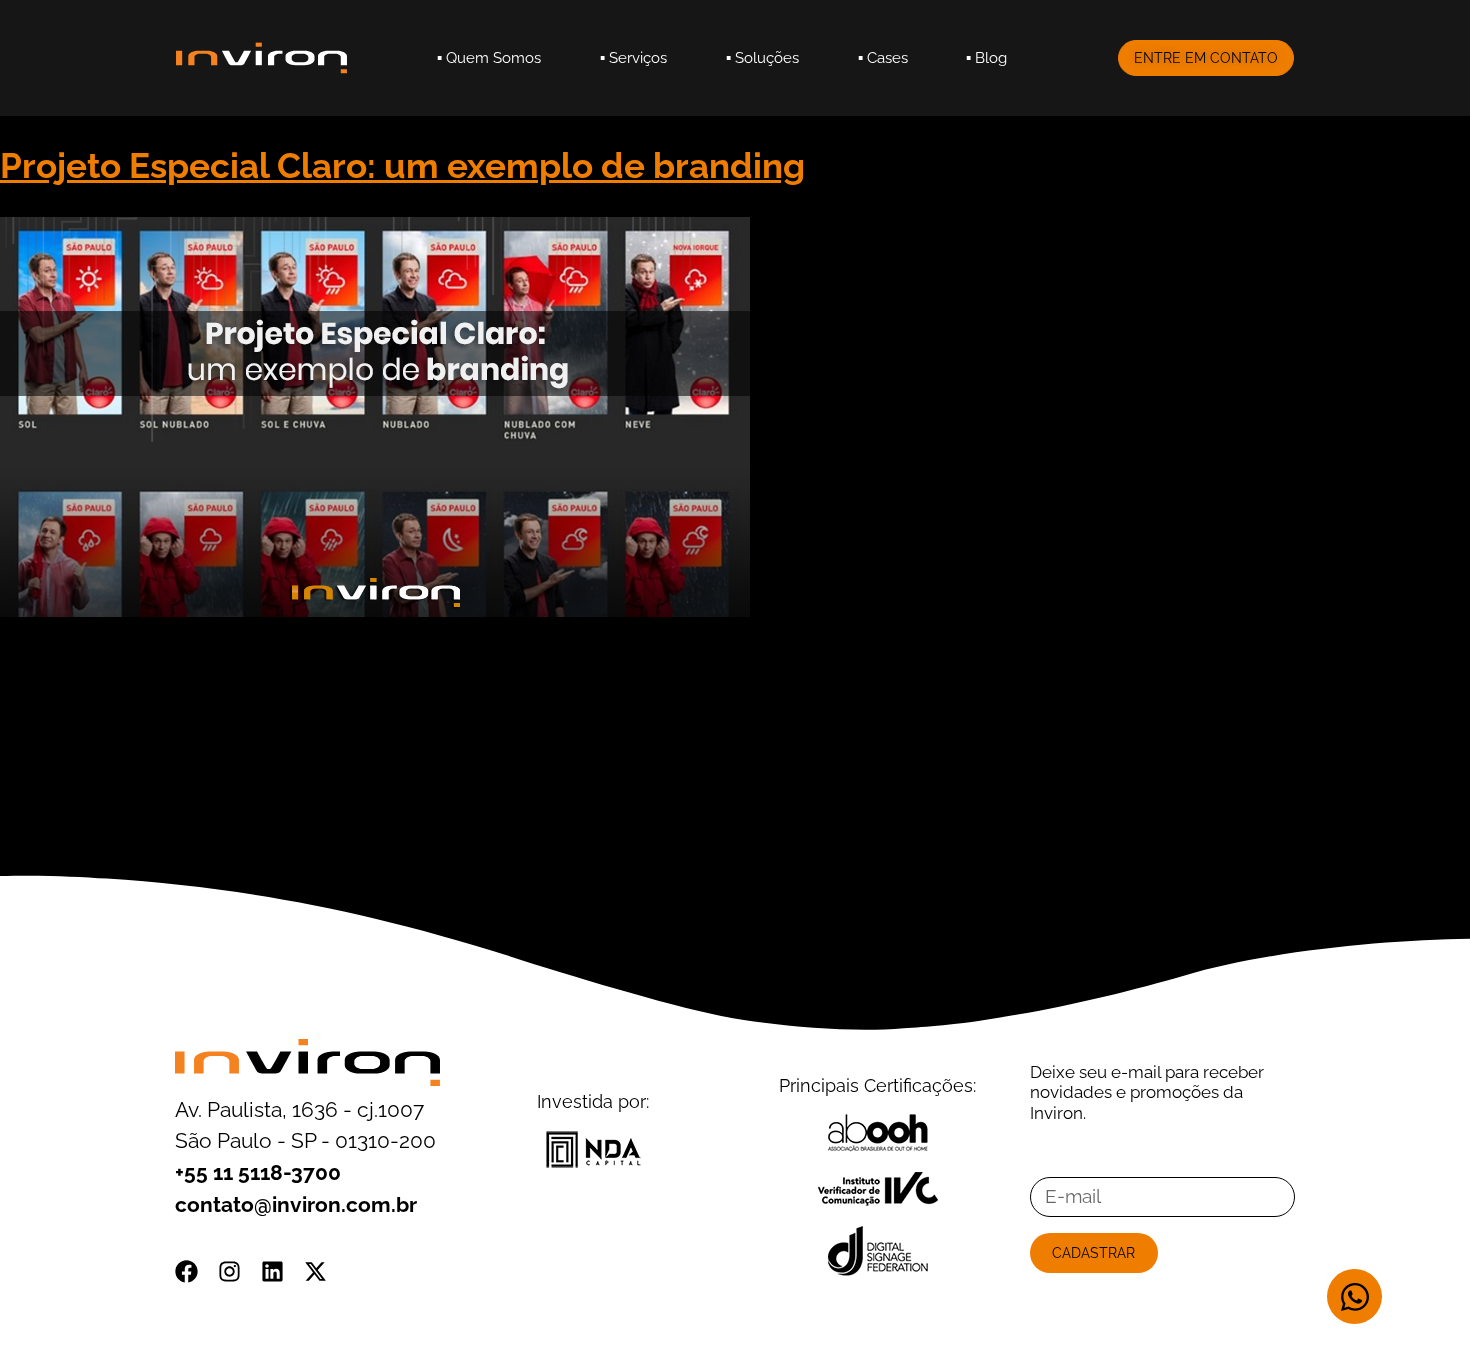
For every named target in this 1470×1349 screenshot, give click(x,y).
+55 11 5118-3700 (258, 1172)
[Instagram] (229, 1271)
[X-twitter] (315, 1271)
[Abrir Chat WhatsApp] (1354, 1296)
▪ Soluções (762, 57)
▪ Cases (883, 57)
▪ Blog (986, 57)
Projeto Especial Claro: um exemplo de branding (402, 165)
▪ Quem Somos (489, 57)
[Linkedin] (272, 1271)
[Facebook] (186, 1271)
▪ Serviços (633, 57)
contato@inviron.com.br (296, 1204)
